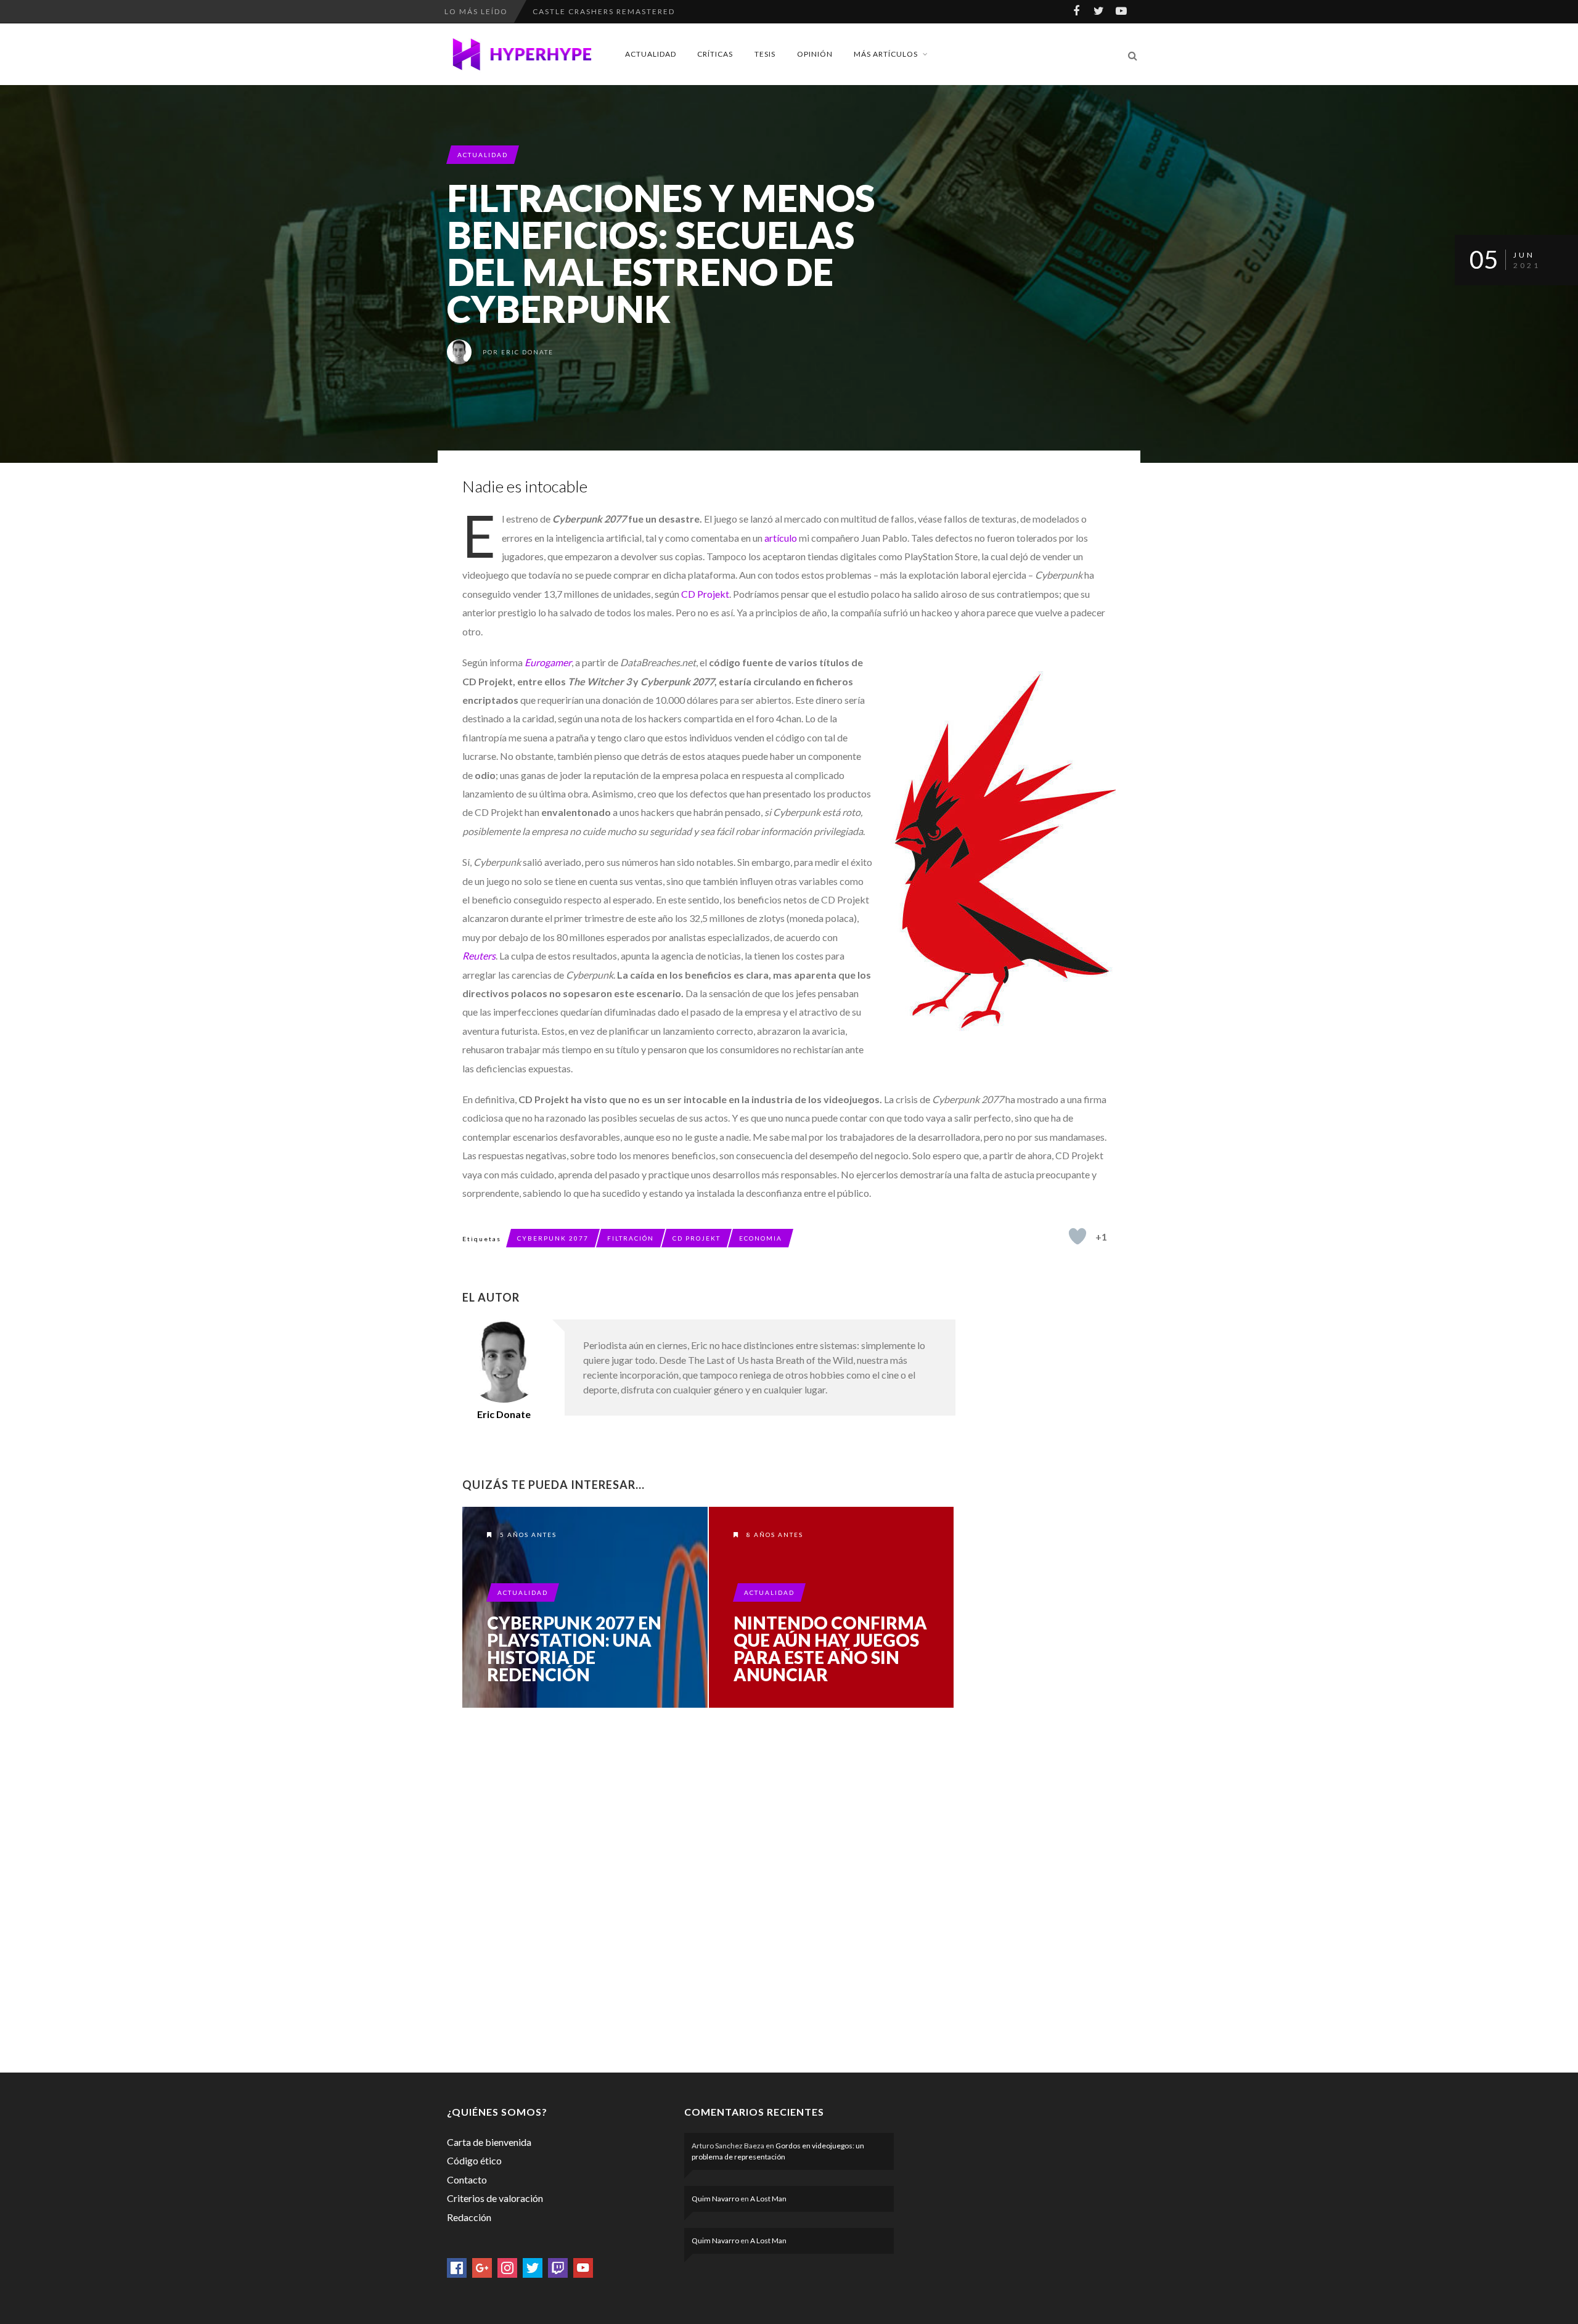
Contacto (467, 2179)
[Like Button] (1077, 1236)
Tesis (765, 54)
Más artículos (886, 54)
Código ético (474, 2160)
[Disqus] (709, 1888)
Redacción (469, 2217)
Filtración (631, 1238)
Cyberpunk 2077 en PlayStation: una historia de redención (574, 1649)
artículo (781, 538)
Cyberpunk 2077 (553, 1238)
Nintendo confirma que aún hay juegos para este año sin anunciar (830, 1649)
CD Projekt (705, 594)
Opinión (815, 54)
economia (761, 1238)
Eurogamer (548, 662)
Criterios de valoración (495, 2198)
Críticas (715, 54)
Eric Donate (527, 352)
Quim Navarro (715, 2199)
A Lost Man (768, 2199)
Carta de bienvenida (489, 2142)
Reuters (479, 956)
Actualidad (651, 54)
